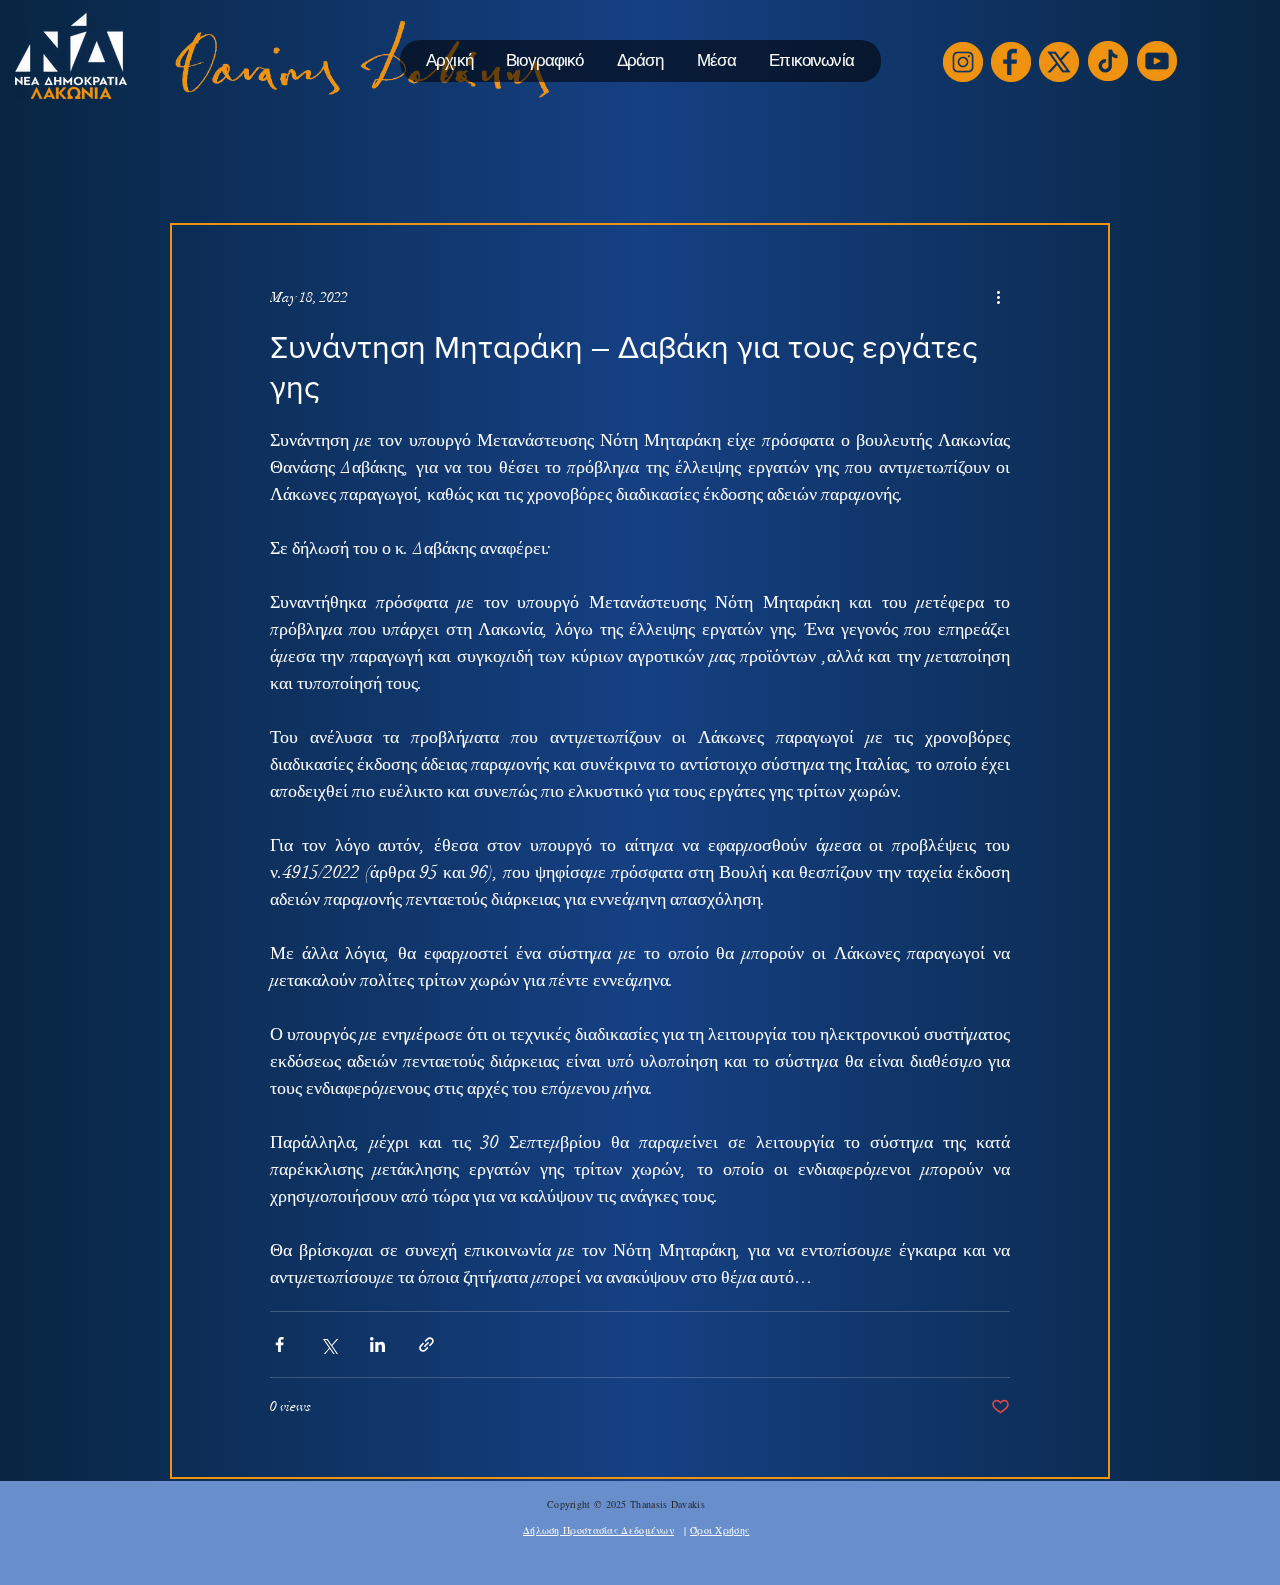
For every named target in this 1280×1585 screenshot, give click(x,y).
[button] (640, 61)
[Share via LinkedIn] (377, 1344)
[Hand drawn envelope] (963, 62)
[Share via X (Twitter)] (328, 1344)
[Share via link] (426, 1344)
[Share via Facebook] (279, 1344)
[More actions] (998, 297)
